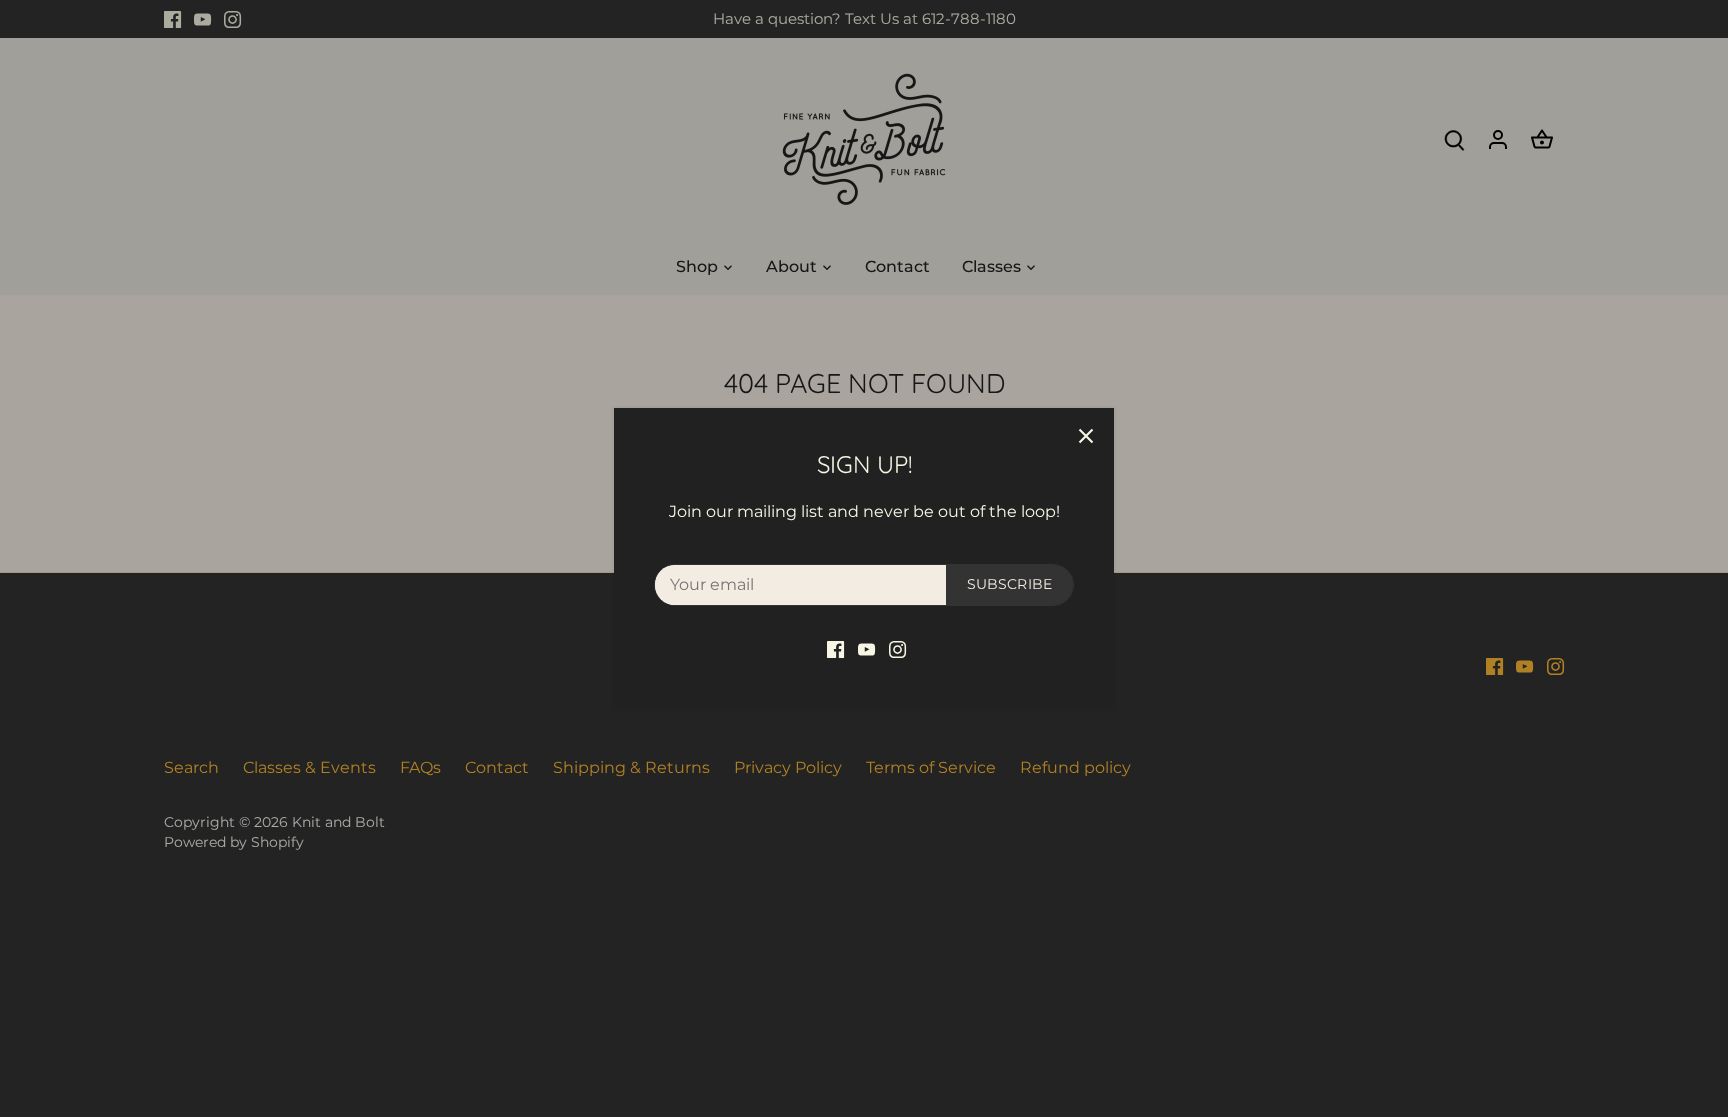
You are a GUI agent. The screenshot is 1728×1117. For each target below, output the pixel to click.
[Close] (1086, 436)
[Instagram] (897, 649)
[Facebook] (835, 649)
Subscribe (1009, 584)
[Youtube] (866, 649)
